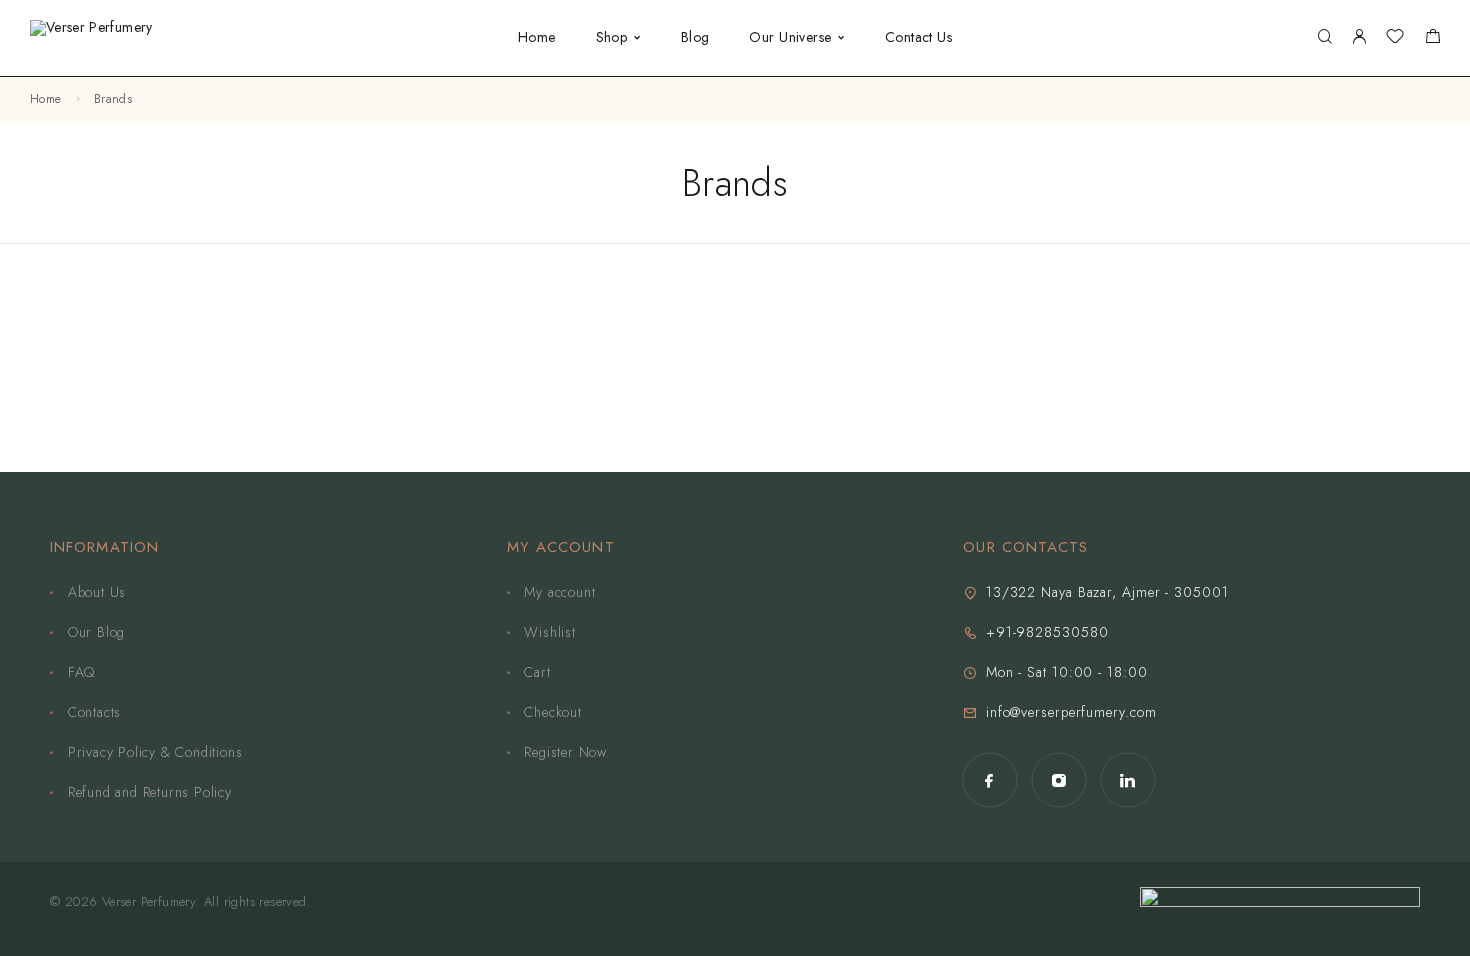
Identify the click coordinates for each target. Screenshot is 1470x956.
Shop (612, 37)
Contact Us (918, 37)
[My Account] (1359, 37)
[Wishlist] (1395, 39)
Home (537, 37)
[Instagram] (1058, 780)
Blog (695, 37)
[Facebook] (989, 780)
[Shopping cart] (1432, 39)
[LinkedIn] (1127, 780)
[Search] (1324, 37)
